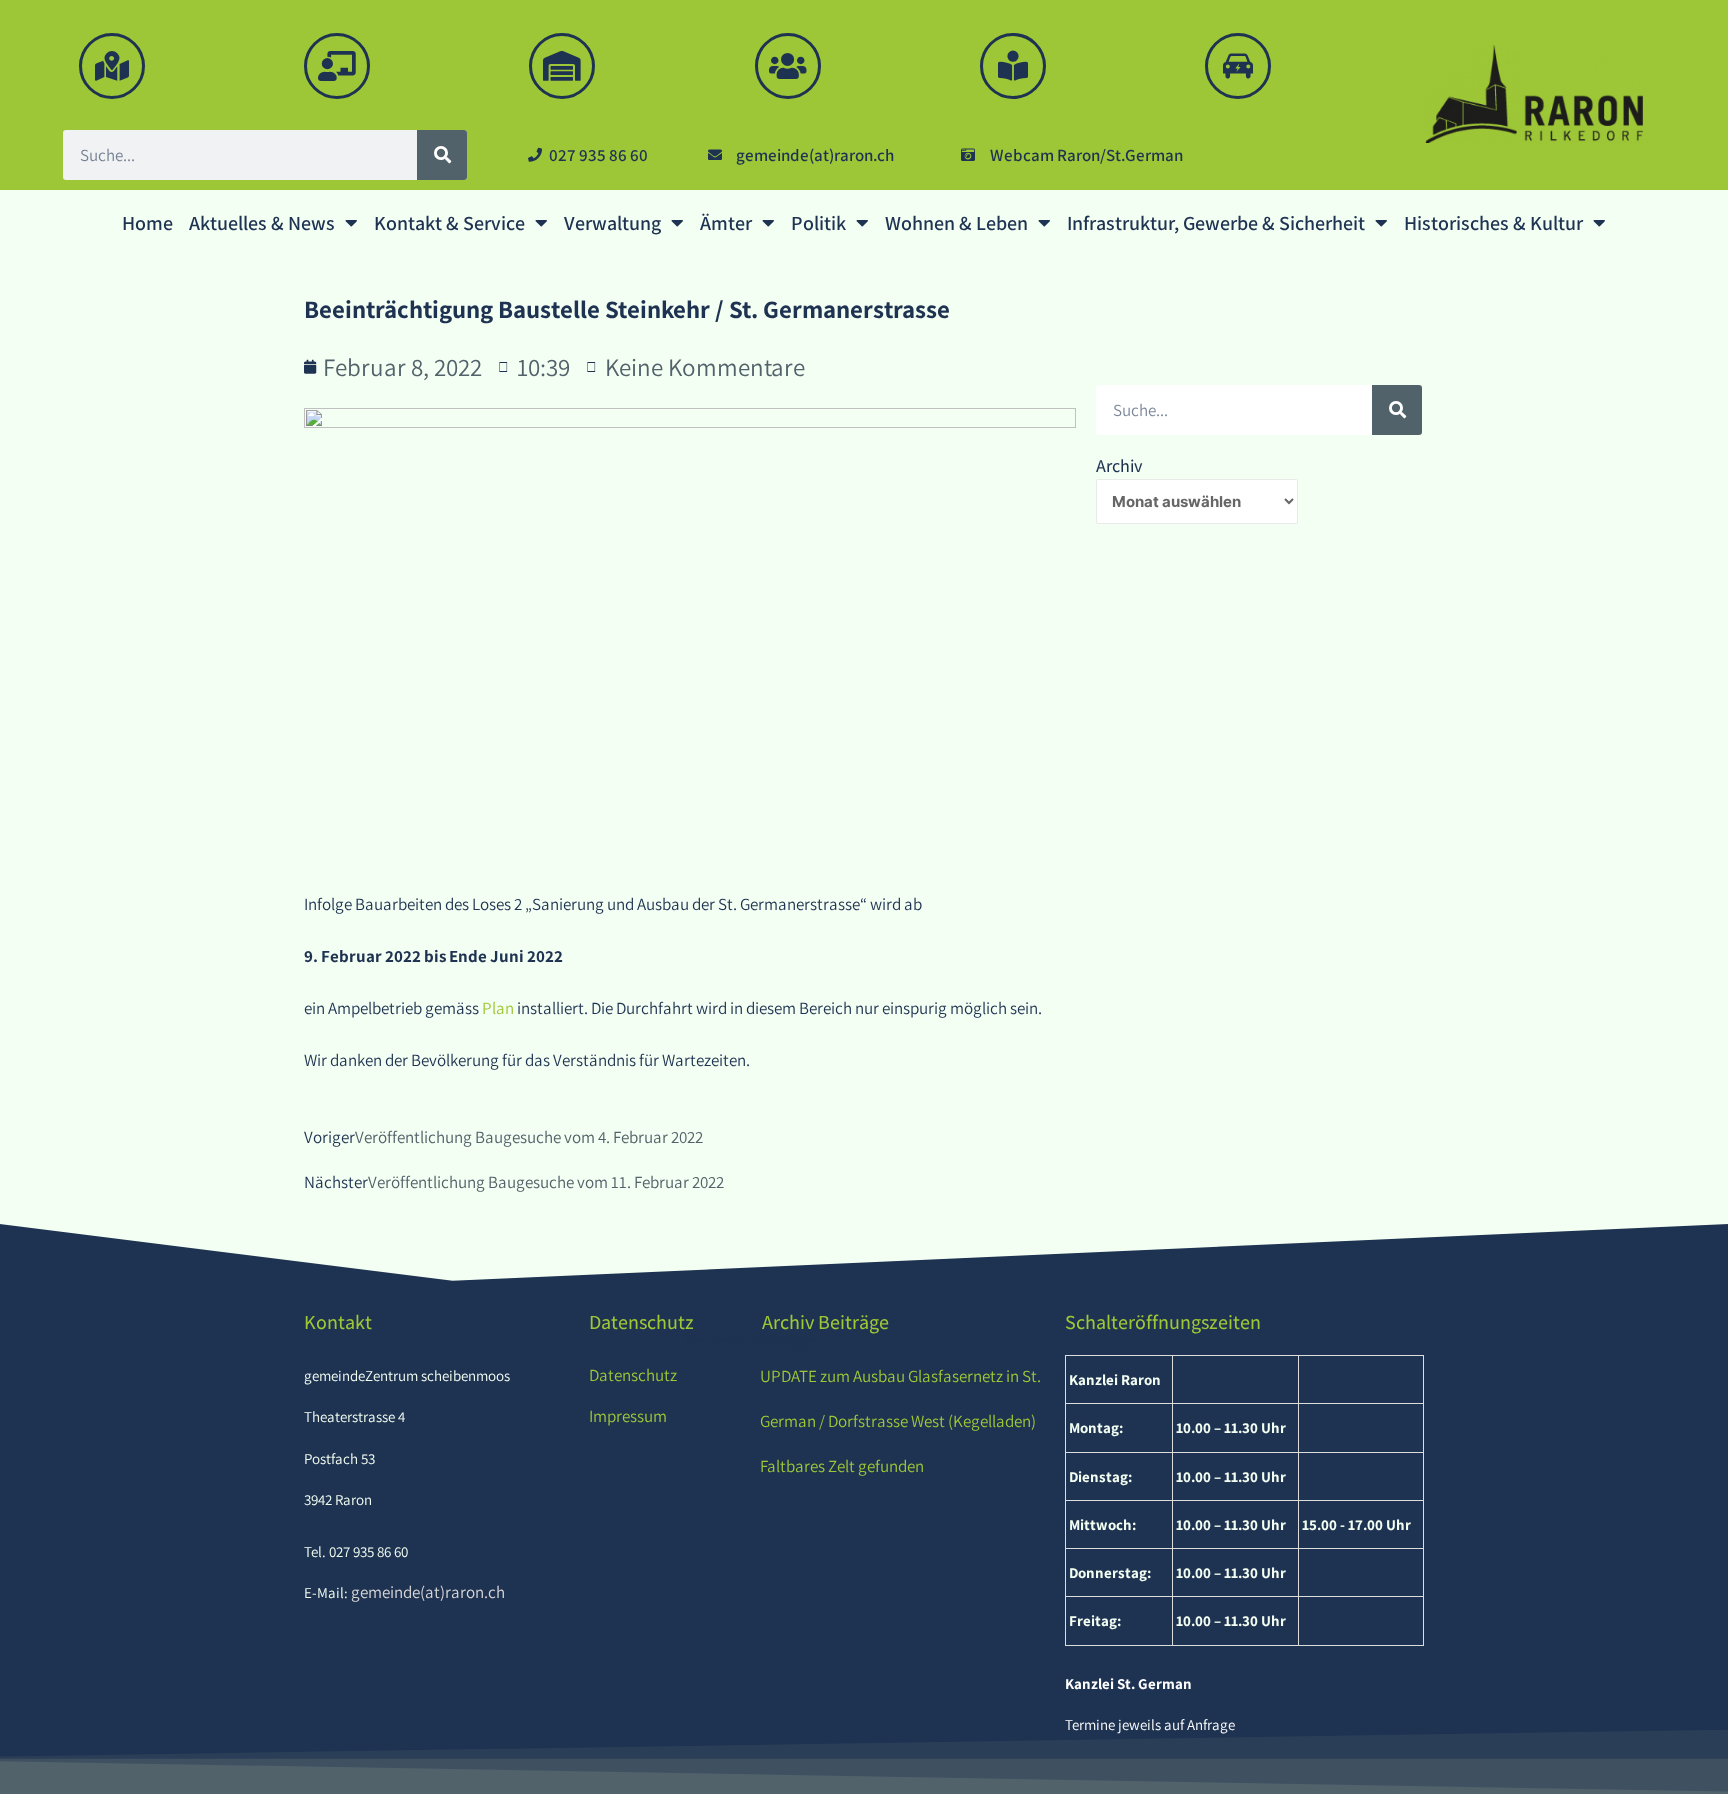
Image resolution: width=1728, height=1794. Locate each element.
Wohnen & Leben (956, 223)
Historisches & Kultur (1493, 223)
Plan (499, 1008)
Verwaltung (612, 223)
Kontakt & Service (449, 223)
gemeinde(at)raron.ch (426, 1592)
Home (147, 223)
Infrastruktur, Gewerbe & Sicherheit (1216, 223)
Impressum (628, 1416)
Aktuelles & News (262, 223)
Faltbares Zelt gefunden (842, 1466)
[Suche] (442, 155)
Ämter (726, 223)
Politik (818, 223)
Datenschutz (633, 1375)
